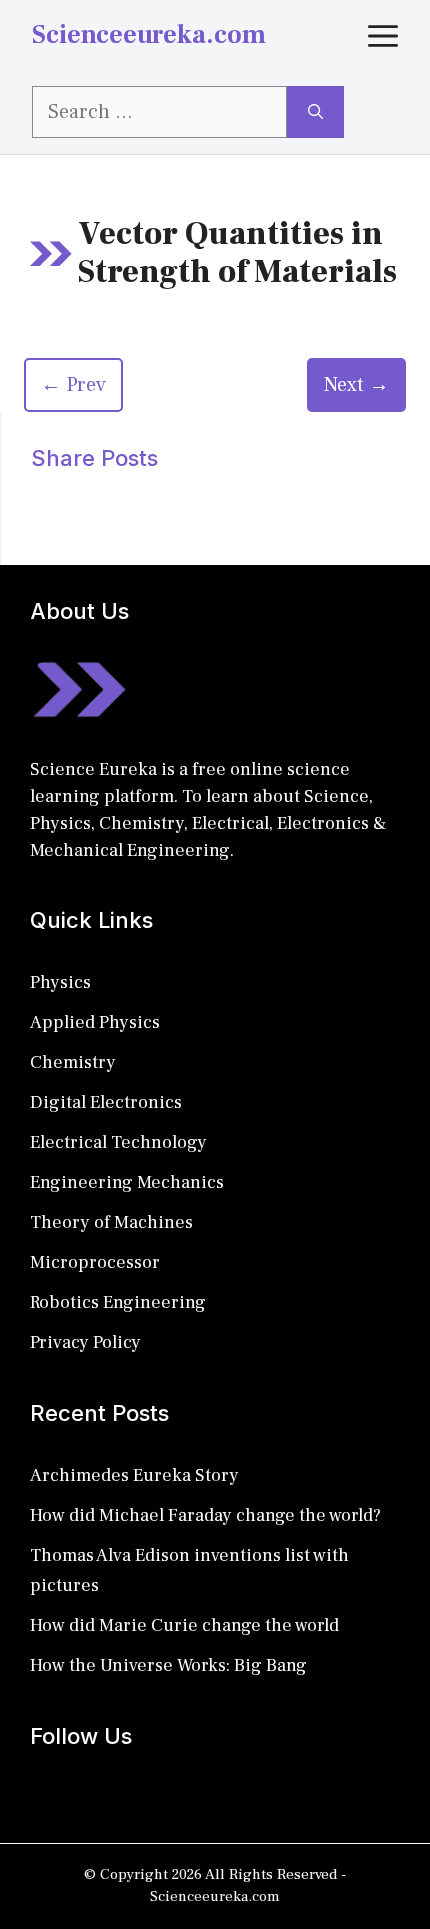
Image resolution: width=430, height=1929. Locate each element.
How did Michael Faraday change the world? (205, 1515)
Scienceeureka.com (149, 35)
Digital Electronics (106, 1102)
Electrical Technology (118, 1142)
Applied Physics (95, 1022)
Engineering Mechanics (127, 1182)
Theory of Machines (111, 1222)
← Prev (73, 385)
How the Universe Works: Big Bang (168, 1665)
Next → (356, 385)
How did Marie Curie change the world (184, 1625)
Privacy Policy (85, 1342)
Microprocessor (95, 1262)
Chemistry (73, 1062)
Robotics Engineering (118, 1302)
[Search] (315, 112)
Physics (60, 982)
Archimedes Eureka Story (134, 1475)
